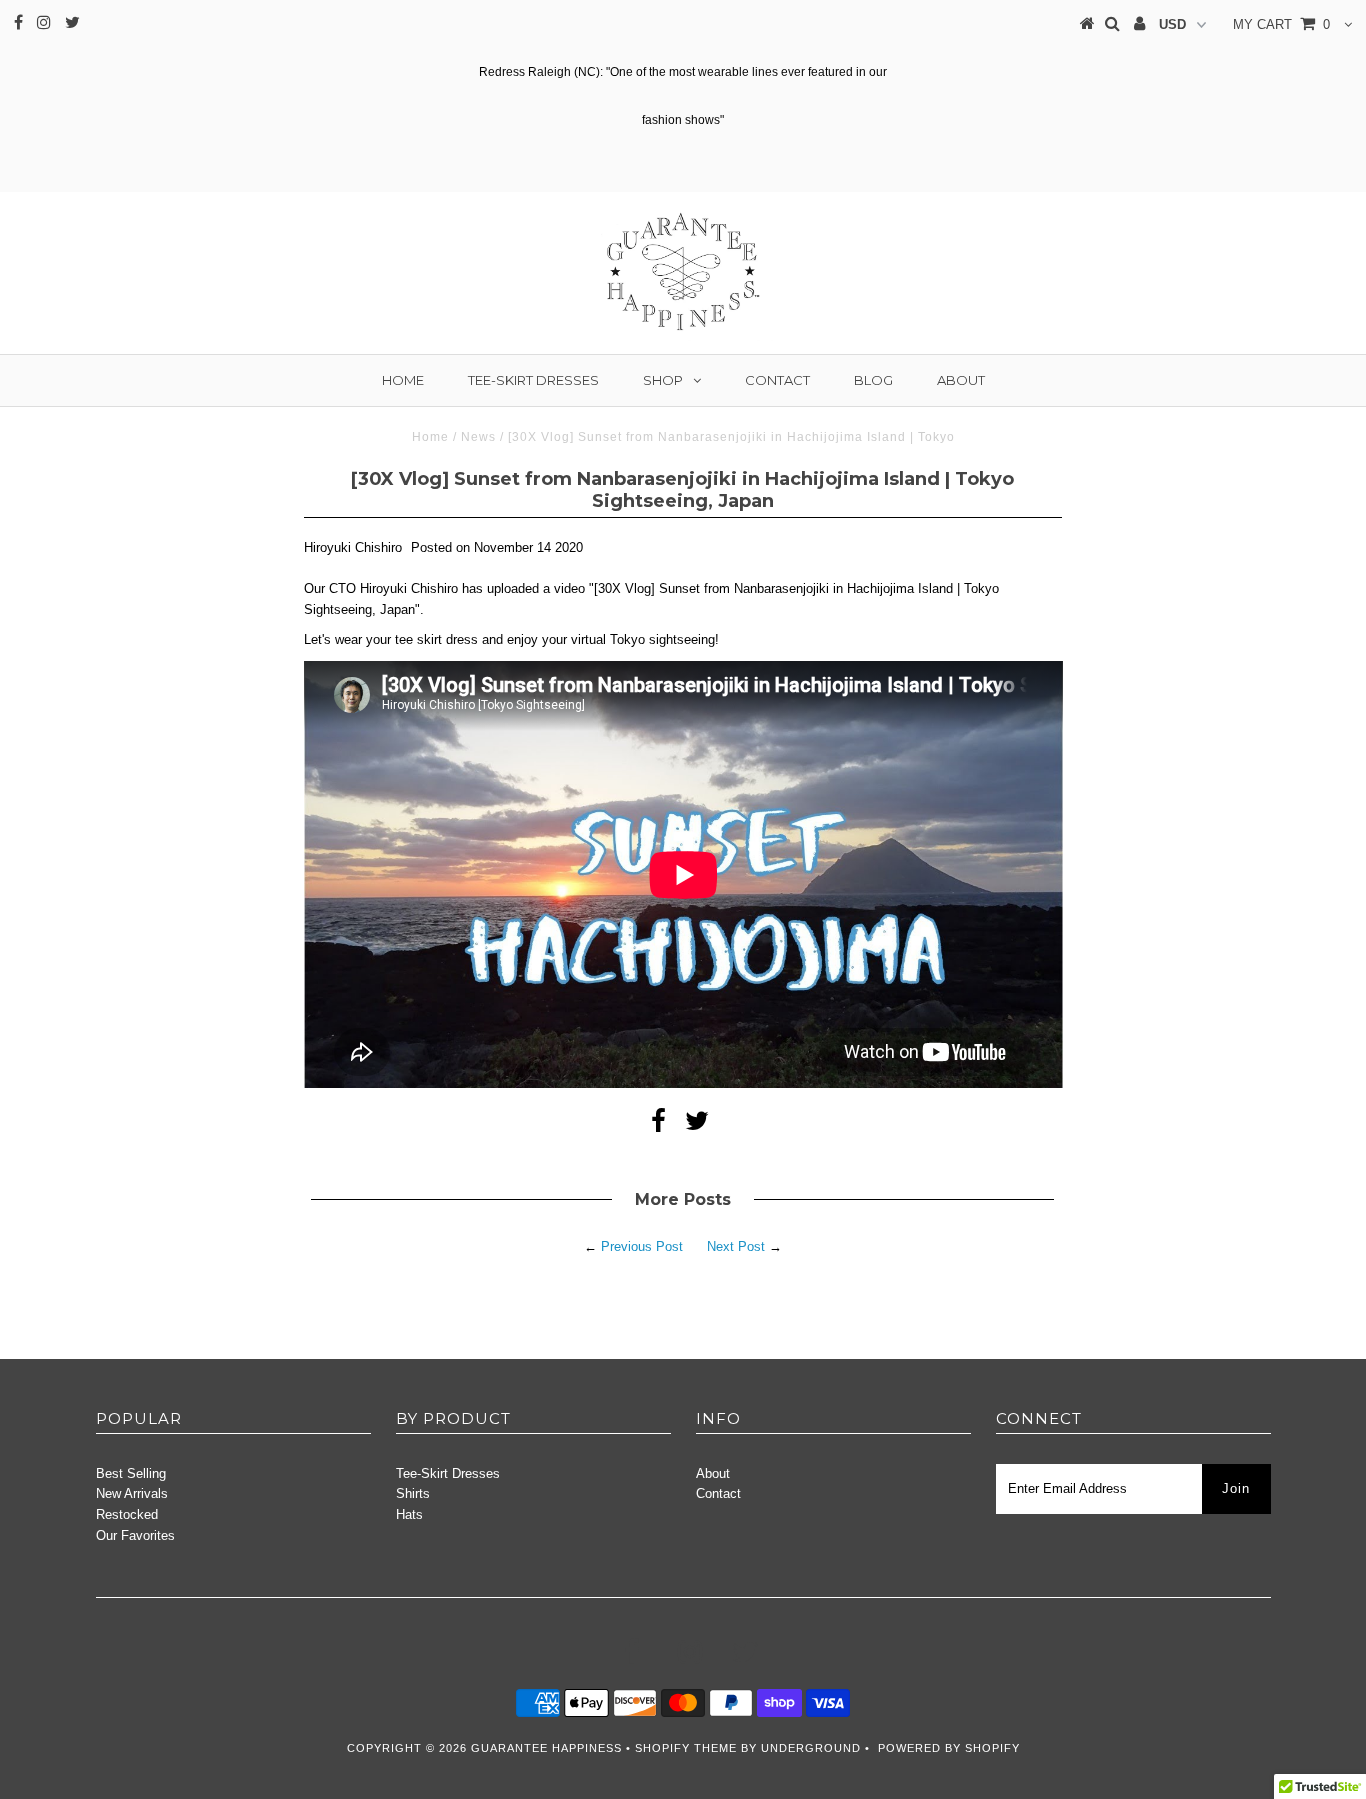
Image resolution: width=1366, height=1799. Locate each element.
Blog (873, 380)
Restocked (127, 1514)
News (478, 437)
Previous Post (642, 1246)
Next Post (736, 1246)
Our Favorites (135, 1535)
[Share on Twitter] (697, 1125)
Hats (409, 1514)
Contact (777, 380)
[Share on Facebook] (658, 1125)
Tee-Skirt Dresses (533, 380)
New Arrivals (132, 1493)
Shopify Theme (686, 1748)
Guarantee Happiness (548, 1748)
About (961, 380)
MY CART (1281, 24)
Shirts (413, 1493)
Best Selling (131, 1473)
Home (403, 380)
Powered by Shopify (949, 1748)
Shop (663, 380)
